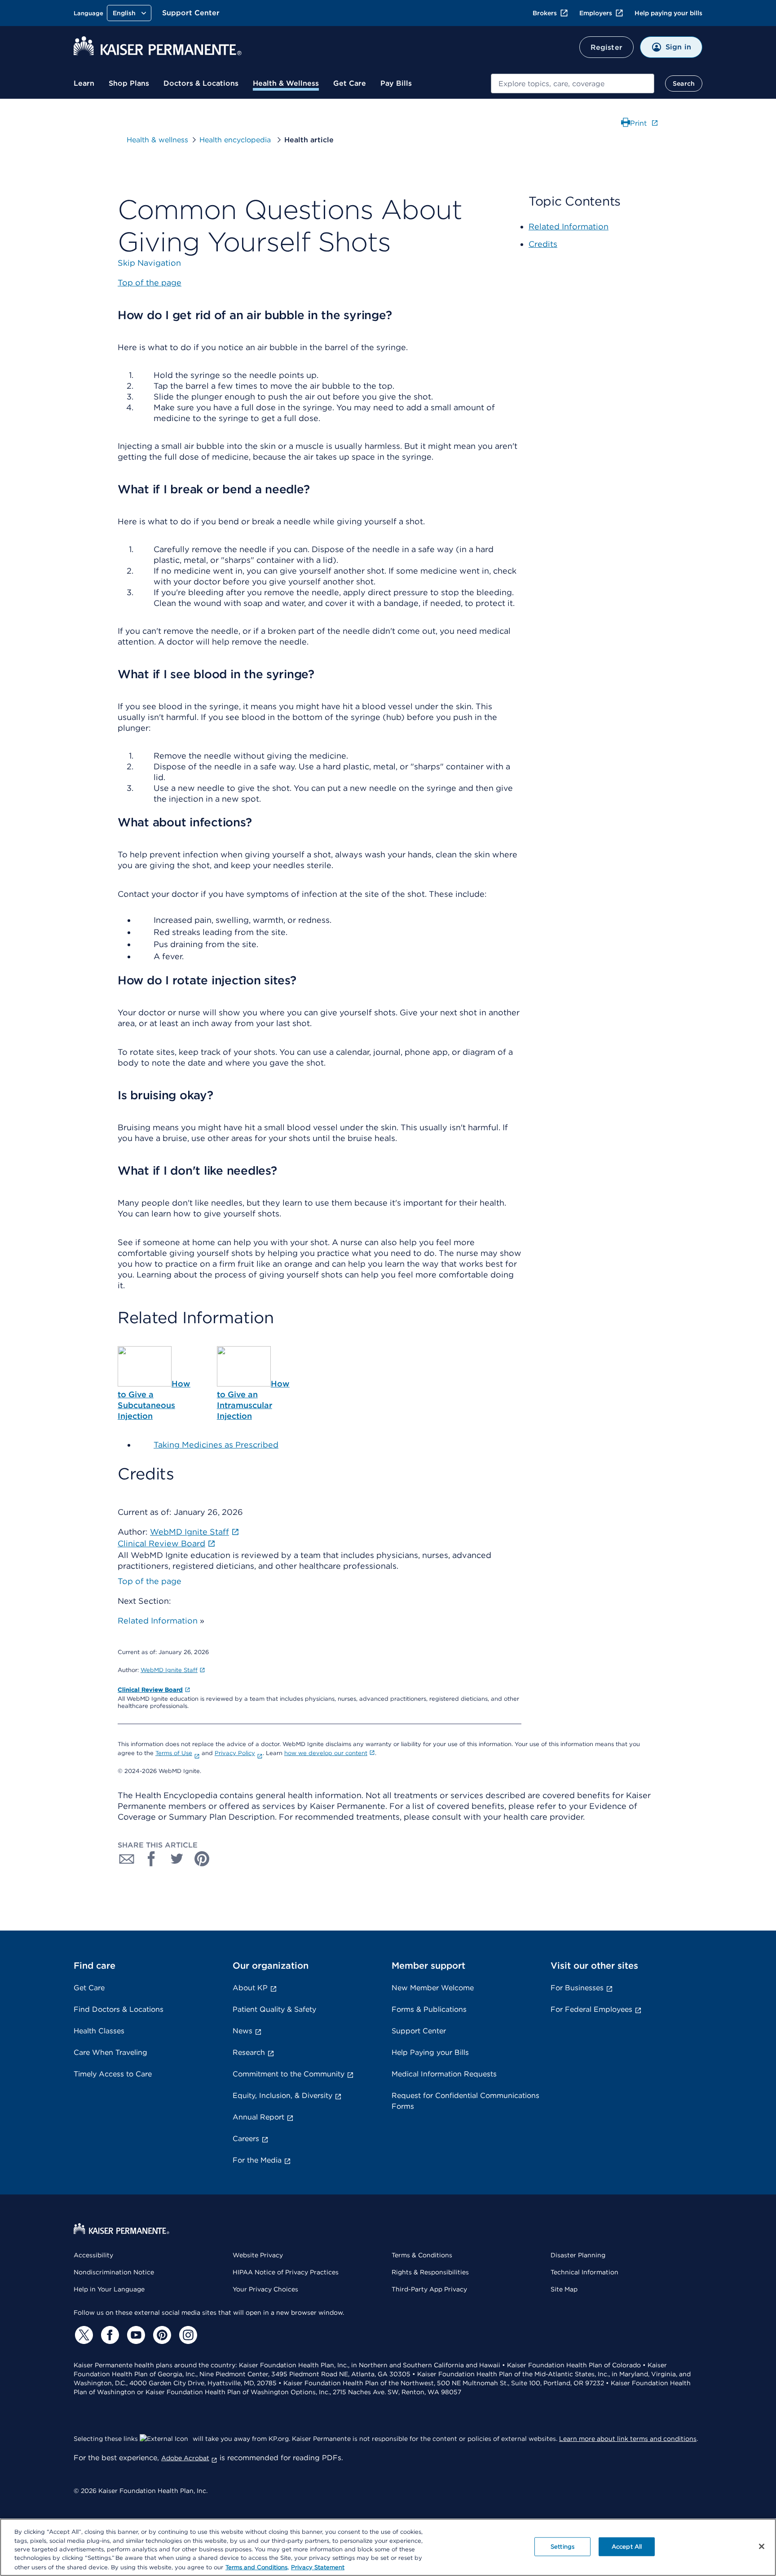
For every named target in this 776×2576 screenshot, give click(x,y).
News (242, 2031)
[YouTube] (135, 2335)
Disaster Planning (578, 2255)
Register (606, 47)
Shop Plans (129, 83)
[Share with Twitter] (177, 1859)
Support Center (191, 13)
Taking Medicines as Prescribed (216, 1445)
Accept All (627, 2547)
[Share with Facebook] (152, 1859)
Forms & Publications (429, 2009)
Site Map (564, 2289)
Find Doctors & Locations (119, 2009)
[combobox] (573, 83)
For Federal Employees (591, 2009)
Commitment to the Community (289, 2074)
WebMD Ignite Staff (169, 1670)
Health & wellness (157, 140)
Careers (246, 2139)
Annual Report (258, 2117)
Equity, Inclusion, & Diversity (282, 2095)
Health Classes (99, 2031)
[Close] (762, 2546)
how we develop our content (326, 1753)
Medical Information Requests (444, 2074)
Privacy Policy (235, 1753)
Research (249, 2052)
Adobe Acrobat (185, 2458)
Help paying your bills (668, 13)
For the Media (257, 2160)
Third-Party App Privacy (429, 2289)
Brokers (545, 13)
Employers (596, 13)
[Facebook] (109, 2335)
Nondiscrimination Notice (114, 2272)
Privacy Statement (318, 2567)
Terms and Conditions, (257, 2567)
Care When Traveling (110, 2052)
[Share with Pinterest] (202, 1859)
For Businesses (577, 1988)
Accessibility (93, 2255)
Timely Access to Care (113, 2074)
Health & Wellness (286, 83)
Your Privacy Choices (265, 2289)
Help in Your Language (109, 2289)
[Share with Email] (127, 1859)
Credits (543, 244)
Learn (84, 83)
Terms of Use (174, 1753)
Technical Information (584, 2272)
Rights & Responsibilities (430, 2272)
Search (684, 83)
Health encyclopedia (236, 140)
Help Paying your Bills (430, 2052)
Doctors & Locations (201, 83)
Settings (562, 2547)
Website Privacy (258, 2255)
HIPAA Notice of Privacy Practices (286, 2272)
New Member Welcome (433, 1988)
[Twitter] (83, 2335)
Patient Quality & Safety (274, 2009)
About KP (250, 1988)
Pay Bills (396, 83)
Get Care (350, 83)
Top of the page (150, 1581)
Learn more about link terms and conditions (628, 2439)
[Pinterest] (161, 2335)
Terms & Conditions (422, 2255)
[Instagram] (187, 2335)
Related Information (158, 1621)
